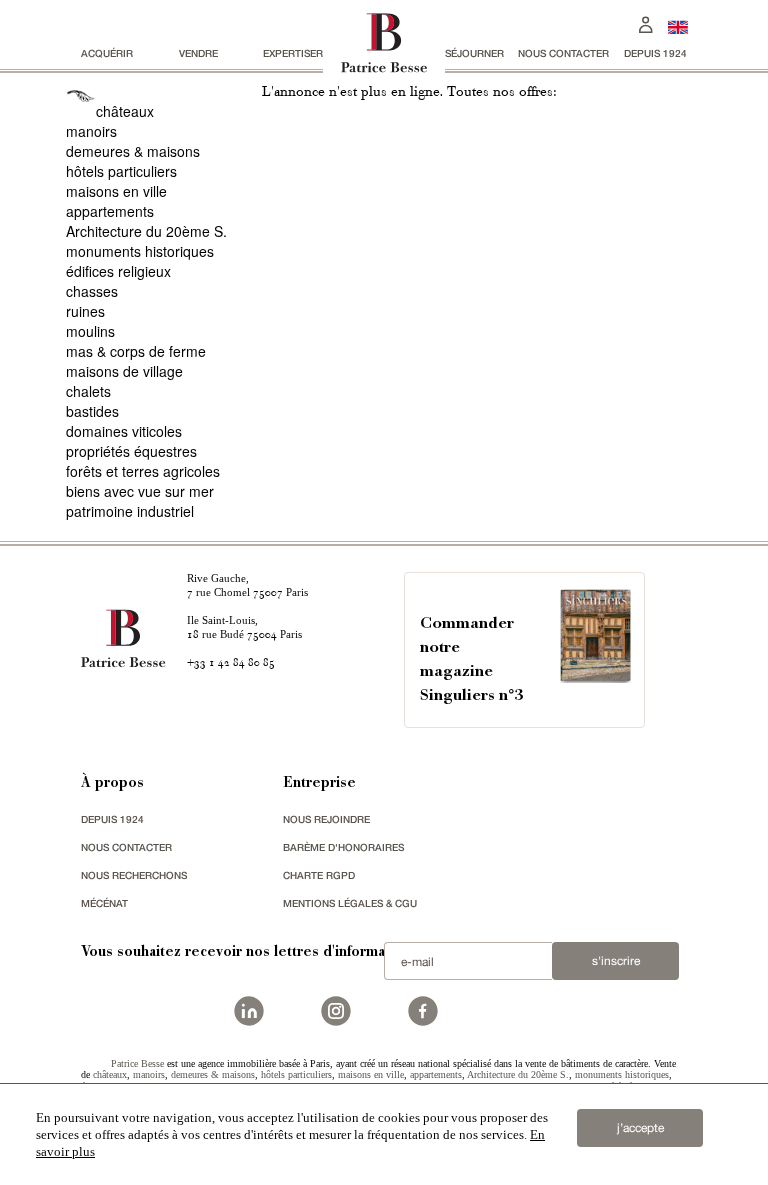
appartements (110, 211)
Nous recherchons (134, 875)
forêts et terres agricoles (143, 471)
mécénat (104, 903)
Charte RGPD (319, 875)
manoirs (91, 131)
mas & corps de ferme (136, 351)
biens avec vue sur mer (140, 491)
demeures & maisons (133, 151)
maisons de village (124, 371)
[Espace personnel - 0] (646, 22)
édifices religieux (118, 271)
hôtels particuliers (121, 171)
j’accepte (640, 1128)
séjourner (474, 53)
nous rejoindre (326, 819)
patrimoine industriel (130, 511)
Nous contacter (563, 53)
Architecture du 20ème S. (146, 231)
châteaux (125, 111)
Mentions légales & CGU (350, 903)
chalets (88, 391)
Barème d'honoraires (343, 847)
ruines (85, 311)
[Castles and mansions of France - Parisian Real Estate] (678, 26)
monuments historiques (140, 251)
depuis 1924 (655, 53)
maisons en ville (116, 191)
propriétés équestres (131, 451)
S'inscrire (616, 961)
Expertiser (293, 53)
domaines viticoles (124, 431)
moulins (90, 331)
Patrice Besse (137, 1063)
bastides (92, 411)
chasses (92, 291)
